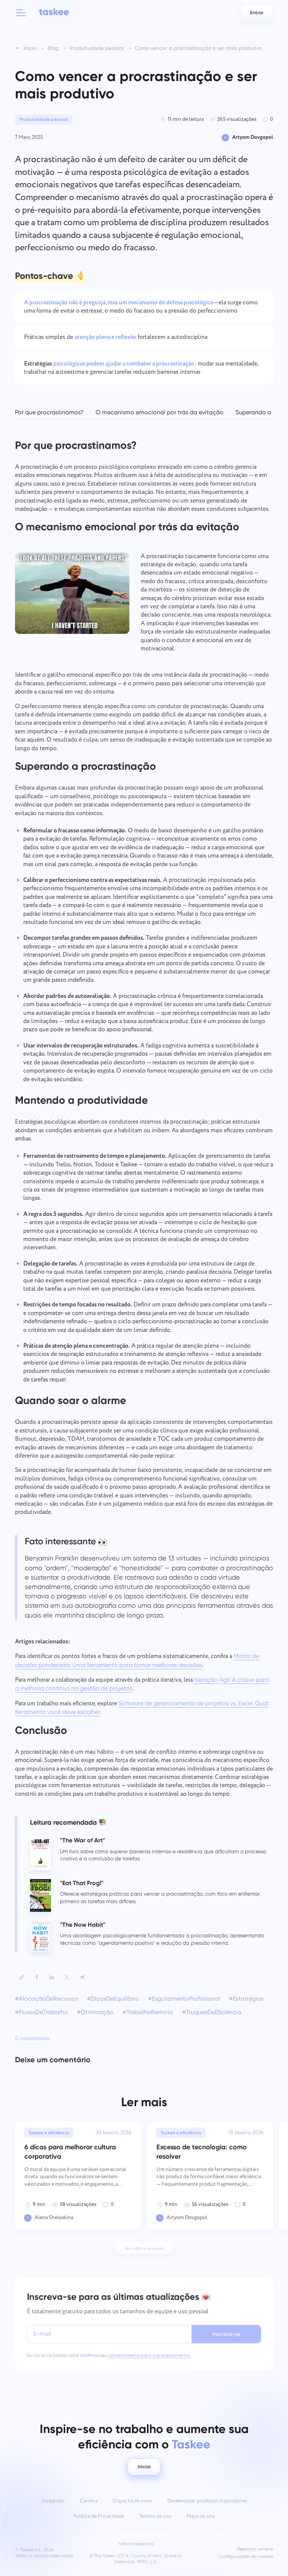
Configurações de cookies (246, 2557)
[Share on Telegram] (82, 1977)
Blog (53, 48)
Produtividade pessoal (97, 48)
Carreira (89, 2501)
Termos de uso (155, 2516)
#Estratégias (246, 1999)
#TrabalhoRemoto (148, 2012)
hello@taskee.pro (136, 2544)
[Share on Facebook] (37, 1977)
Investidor (53, 2501)
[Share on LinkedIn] (52, 1977)
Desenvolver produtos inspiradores (207, 2501)
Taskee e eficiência (49, 2133)
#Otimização (95, 2012)
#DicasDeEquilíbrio (113, 1999)
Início (30, 48)
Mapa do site (201, 2516)
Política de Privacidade (99, 2516)
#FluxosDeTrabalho (41, 2012)
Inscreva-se (226, 2334)
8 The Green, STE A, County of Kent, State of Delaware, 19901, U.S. (136, 2559)
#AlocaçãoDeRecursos (46, 1999)
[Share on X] (67, 1977)
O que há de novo (132, 2501)
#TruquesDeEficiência (212, 2012)
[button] (21, 13)
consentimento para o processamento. (149, 2355)
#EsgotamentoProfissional (184, 1999)
